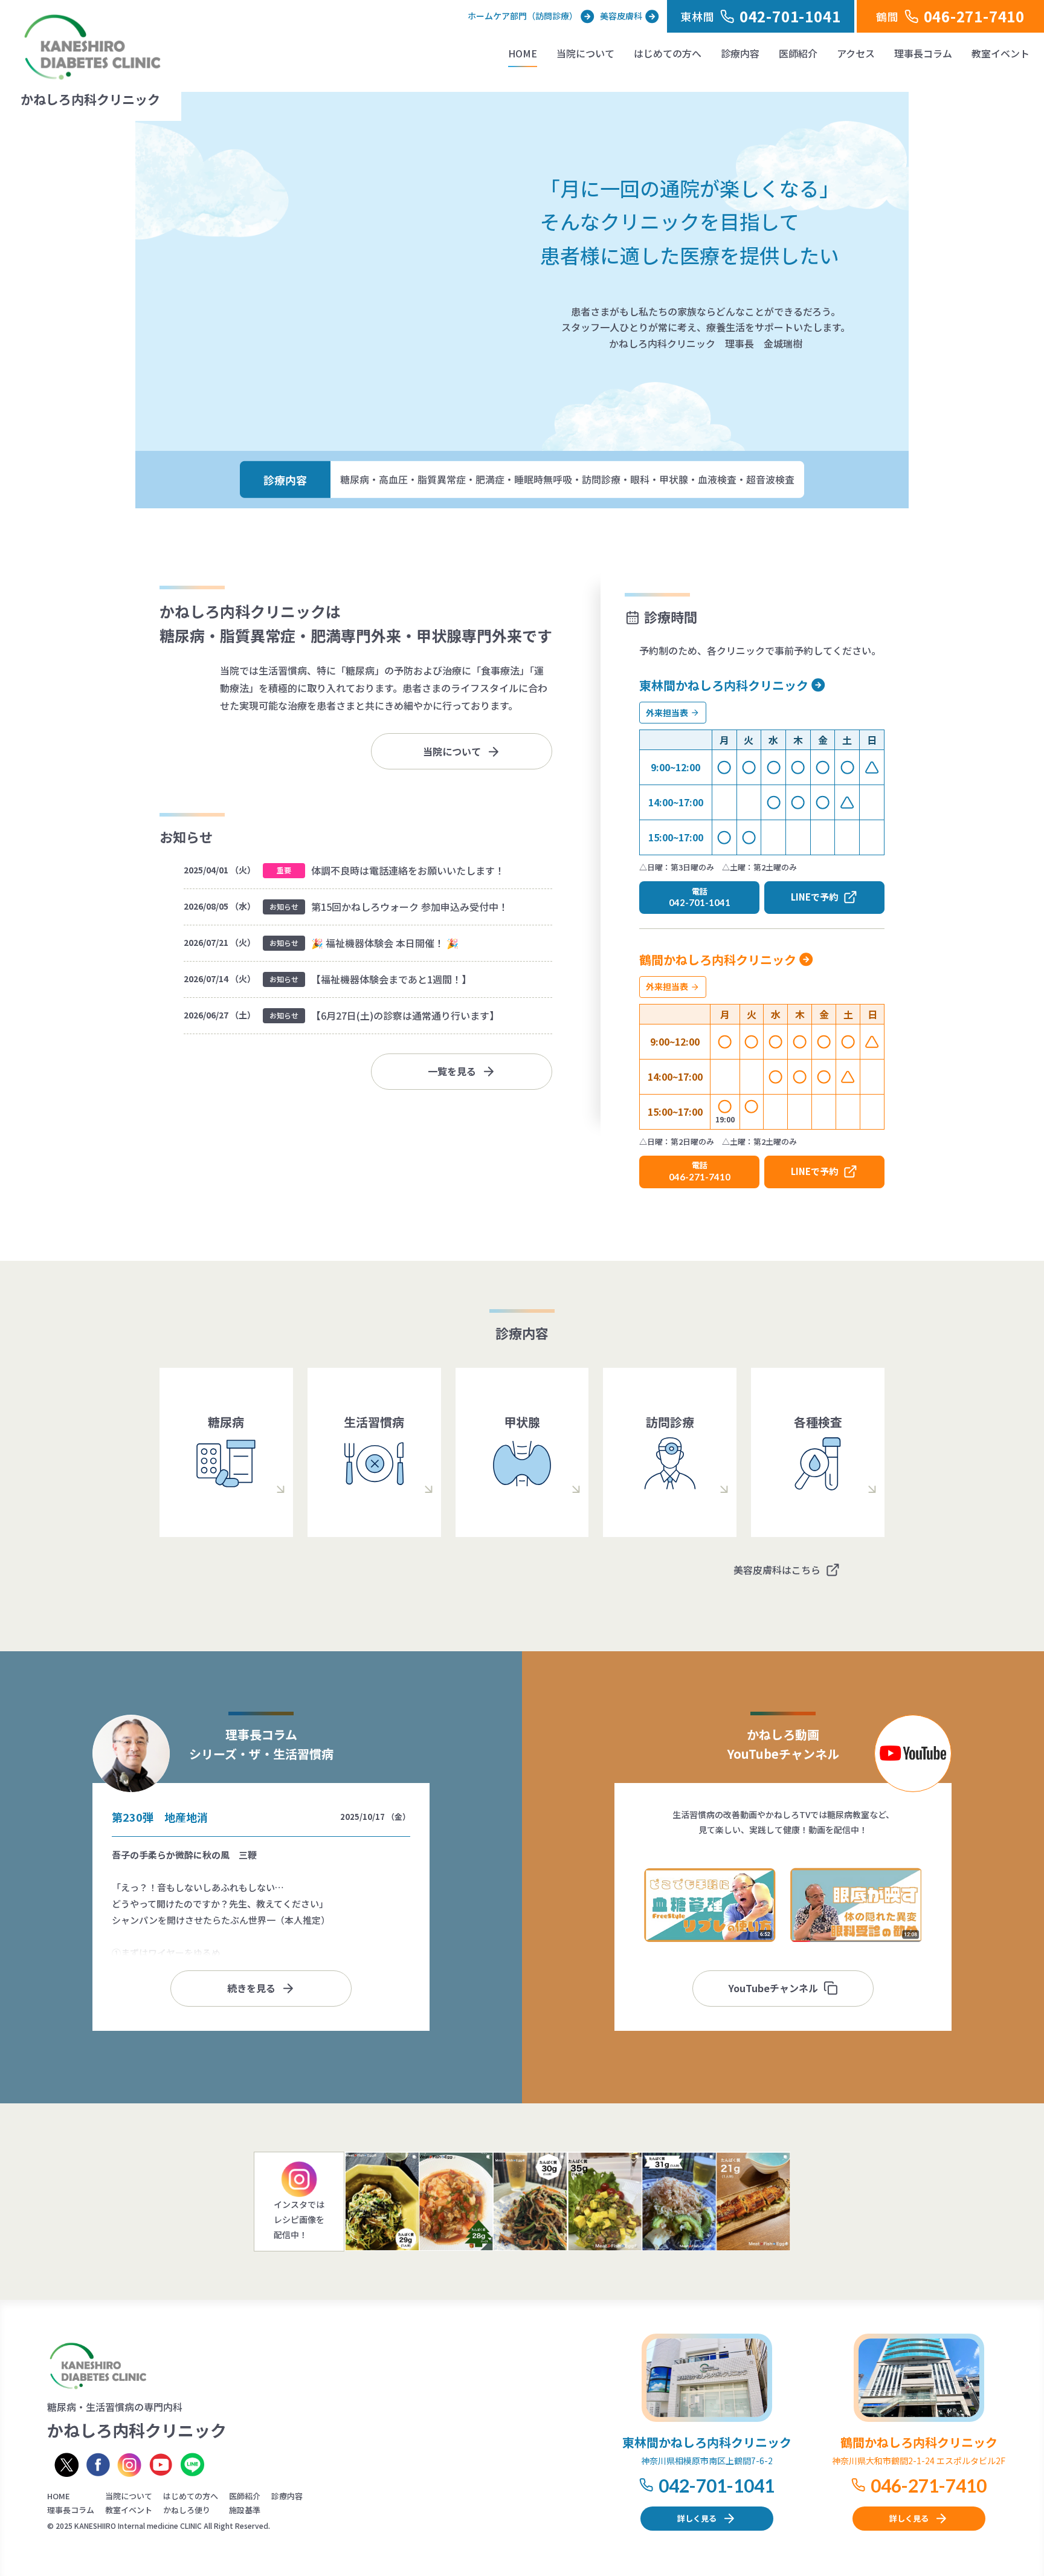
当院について (585, 53)
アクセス (856, 53)
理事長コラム (923, 53)
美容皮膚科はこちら (777, 1570)
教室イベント (1000, 53)
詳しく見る (697, 2518)
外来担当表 (667, 713)
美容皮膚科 (621, 16)
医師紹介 (798, 53)
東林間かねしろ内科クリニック (724, 685)
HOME (523, 53)
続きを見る (251, 1988)
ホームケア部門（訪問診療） (523, 16)
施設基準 (245, 2510)
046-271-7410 (929, 2485)
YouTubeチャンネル (773, 1988)
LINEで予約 (814, 897)
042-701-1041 (717, 2485)
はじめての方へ (668, 53)
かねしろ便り (187, 2510)
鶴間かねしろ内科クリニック (718, 960)
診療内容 (740, 53)
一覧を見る (452, 1071)
